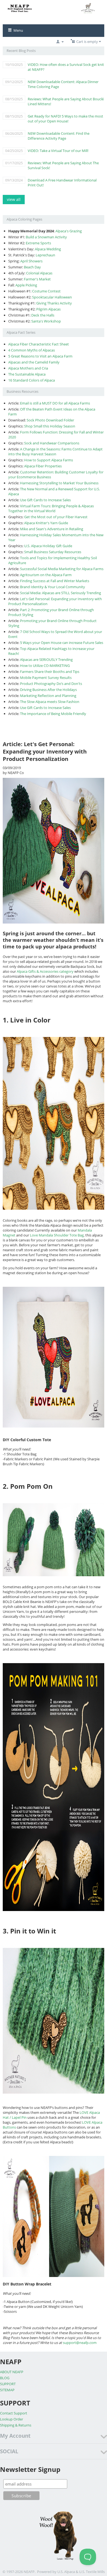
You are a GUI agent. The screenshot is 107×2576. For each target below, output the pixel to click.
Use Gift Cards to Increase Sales (45, 500)
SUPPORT (8, 2384)
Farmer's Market (37, 279)
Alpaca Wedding (48, 249)
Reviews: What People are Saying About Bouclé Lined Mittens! (66, 101)
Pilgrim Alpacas (48, 309)
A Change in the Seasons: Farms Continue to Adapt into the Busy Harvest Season (55, 452)
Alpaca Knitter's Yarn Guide (46, 523)
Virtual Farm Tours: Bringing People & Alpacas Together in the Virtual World (51, 508)
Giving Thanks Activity (54, 303)
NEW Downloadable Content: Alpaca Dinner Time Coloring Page (63, 84)
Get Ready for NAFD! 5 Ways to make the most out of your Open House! (65, 119)
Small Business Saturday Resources (53, 552)
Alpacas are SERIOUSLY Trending (46, 660)
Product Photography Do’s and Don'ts (51, 684)
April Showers (31, 261)
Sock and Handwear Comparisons (52, 443)
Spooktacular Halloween (52, 297)
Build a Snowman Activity (46, 237)
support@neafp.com (80, 2343)
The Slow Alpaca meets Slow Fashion (50, 702)
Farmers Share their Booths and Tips (50, 672)
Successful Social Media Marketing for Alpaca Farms (62, 569)
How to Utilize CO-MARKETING (45, 666)
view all (14, 199)
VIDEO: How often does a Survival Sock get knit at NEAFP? (66, 67)
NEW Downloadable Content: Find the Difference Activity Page (59, 136)
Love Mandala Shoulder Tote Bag (57, 1235)
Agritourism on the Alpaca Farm (46, 575)
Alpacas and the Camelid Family (34, 362)
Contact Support (14, 2413)
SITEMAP (7, 2390)
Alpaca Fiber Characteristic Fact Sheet (39, 344)
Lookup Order (12, 2419)
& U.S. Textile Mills (90, 2572)
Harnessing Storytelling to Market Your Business (59, 483)
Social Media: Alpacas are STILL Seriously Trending (60, 593)
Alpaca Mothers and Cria (28, 368)
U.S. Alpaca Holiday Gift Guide (48, 546)
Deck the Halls (43, 315)
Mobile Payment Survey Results (46, 678)
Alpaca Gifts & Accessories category (45, 971)
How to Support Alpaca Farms (49, 460)
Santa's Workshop (46, 321)
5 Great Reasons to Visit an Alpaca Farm (40, 356)
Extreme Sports (38, 243)
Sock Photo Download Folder (50, 420)
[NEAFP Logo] (54, 8)
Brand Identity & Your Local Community (53, 587)
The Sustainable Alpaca (27, 374)
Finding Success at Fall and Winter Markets (55, 581)
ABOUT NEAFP (12, 2372)
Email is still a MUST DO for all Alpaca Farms (55, 403)
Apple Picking (26, 285)
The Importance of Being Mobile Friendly (53, 714)
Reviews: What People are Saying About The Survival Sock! (63, 165)
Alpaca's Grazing (69, 231)
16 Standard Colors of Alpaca (32, 380)
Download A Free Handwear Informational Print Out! (62, 183)
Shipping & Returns (16, 2425)
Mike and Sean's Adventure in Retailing (52, 529)
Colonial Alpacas (39, 273)
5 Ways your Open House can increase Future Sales (62, 643)
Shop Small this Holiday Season (50, 426)
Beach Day (32, 267)
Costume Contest (46, 291)
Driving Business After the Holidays (48, 690)
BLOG (5, 2378)
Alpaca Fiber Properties (43, 466)
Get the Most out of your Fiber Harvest (56, 517)
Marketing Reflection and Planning (48, 696)
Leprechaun (45, 255)
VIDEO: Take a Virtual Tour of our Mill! (58, 151)
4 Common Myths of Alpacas (32, 350)
